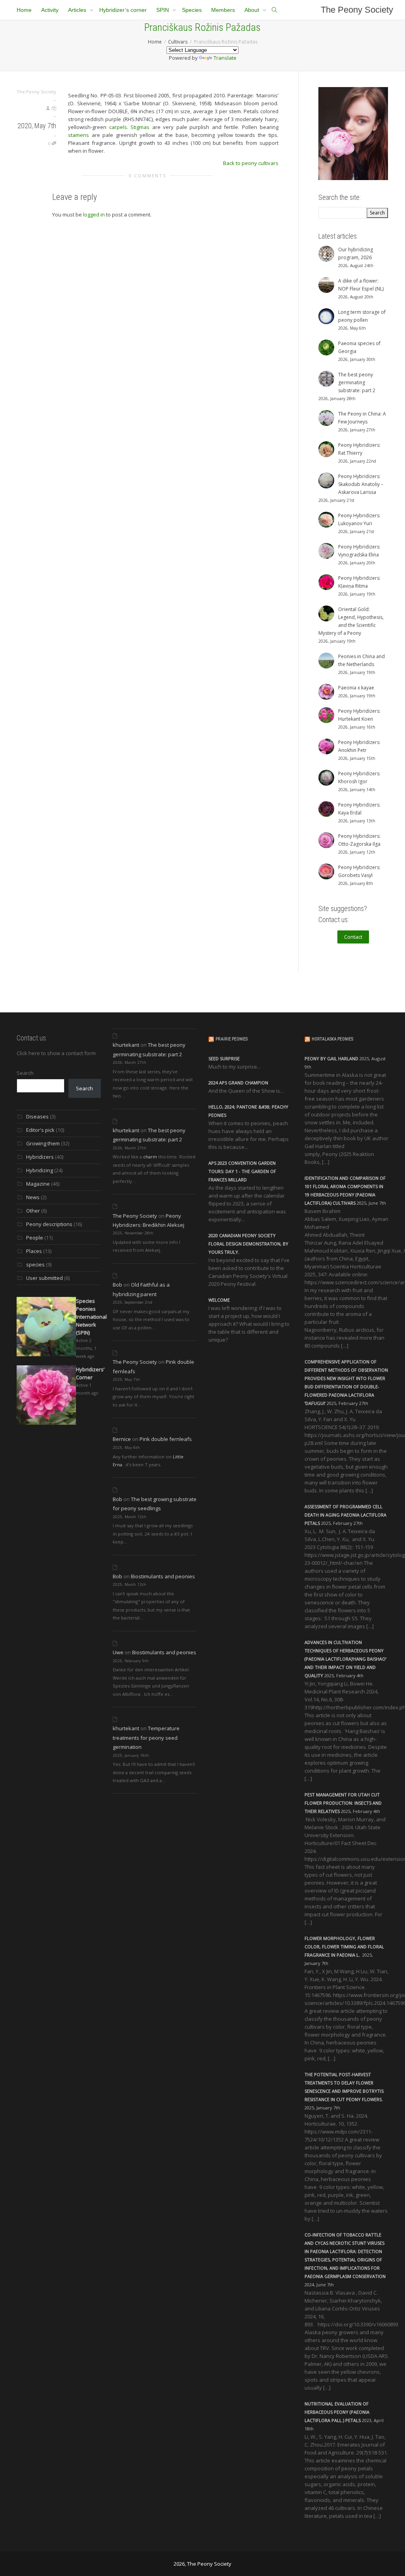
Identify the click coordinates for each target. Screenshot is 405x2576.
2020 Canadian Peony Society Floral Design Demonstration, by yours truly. (248, 1244)
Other (33, 1211)
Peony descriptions (49, 1224)
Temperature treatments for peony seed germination (146, 1738)
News (33, 1197)
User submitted (44, 1278)
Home (24, 10)
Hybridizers (40, 1157)
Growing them (43, 1143)
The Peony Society (357, 10)
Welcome (219, 1300)
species (35, 1264)
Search (25, 1073)
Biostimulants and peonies (163, 1576)
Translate (225, 58)
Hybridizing (40, 1170)
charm (150, 1157)
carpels (118, 127)
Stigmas (140, 127)
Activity (50, 10)
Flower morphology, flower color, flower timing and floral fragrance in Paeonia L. (344, 1947)
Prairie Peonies (232, 1039)
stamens (79, 135)
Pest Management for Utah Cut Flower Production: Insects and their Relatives (343, 1803)
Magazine (38, 1184)
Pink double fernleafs (166, 1439)
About (253, 10)
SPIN (163, 10)
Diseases (37, 1116)
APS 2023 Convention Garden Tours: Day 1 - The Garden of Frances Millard (242, 1171)
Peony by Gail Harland (331, 1058)
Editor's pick (40, 1130)
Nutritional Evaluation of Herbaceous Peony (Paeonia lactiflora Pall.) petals (337, 2412)
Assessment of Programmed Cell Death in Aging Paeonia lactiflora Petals (345, 1515)
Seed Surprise (224, 1058)
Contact (353, 937)
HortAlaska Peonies (332, 1039)
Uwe (118, 1652)
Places (34, 1251)
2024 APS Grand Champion (238, 1083)
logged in (94, 215)
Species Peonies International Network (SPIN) (91, 1317)
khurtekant (126, 1045)
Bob (117, 1285)
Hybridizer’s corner (123, 10)
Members (223, 10)
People (35, 1238)
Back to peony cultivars (251, 163)
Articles (78, 10)
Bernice (122, 1439)
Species (192, 10)
